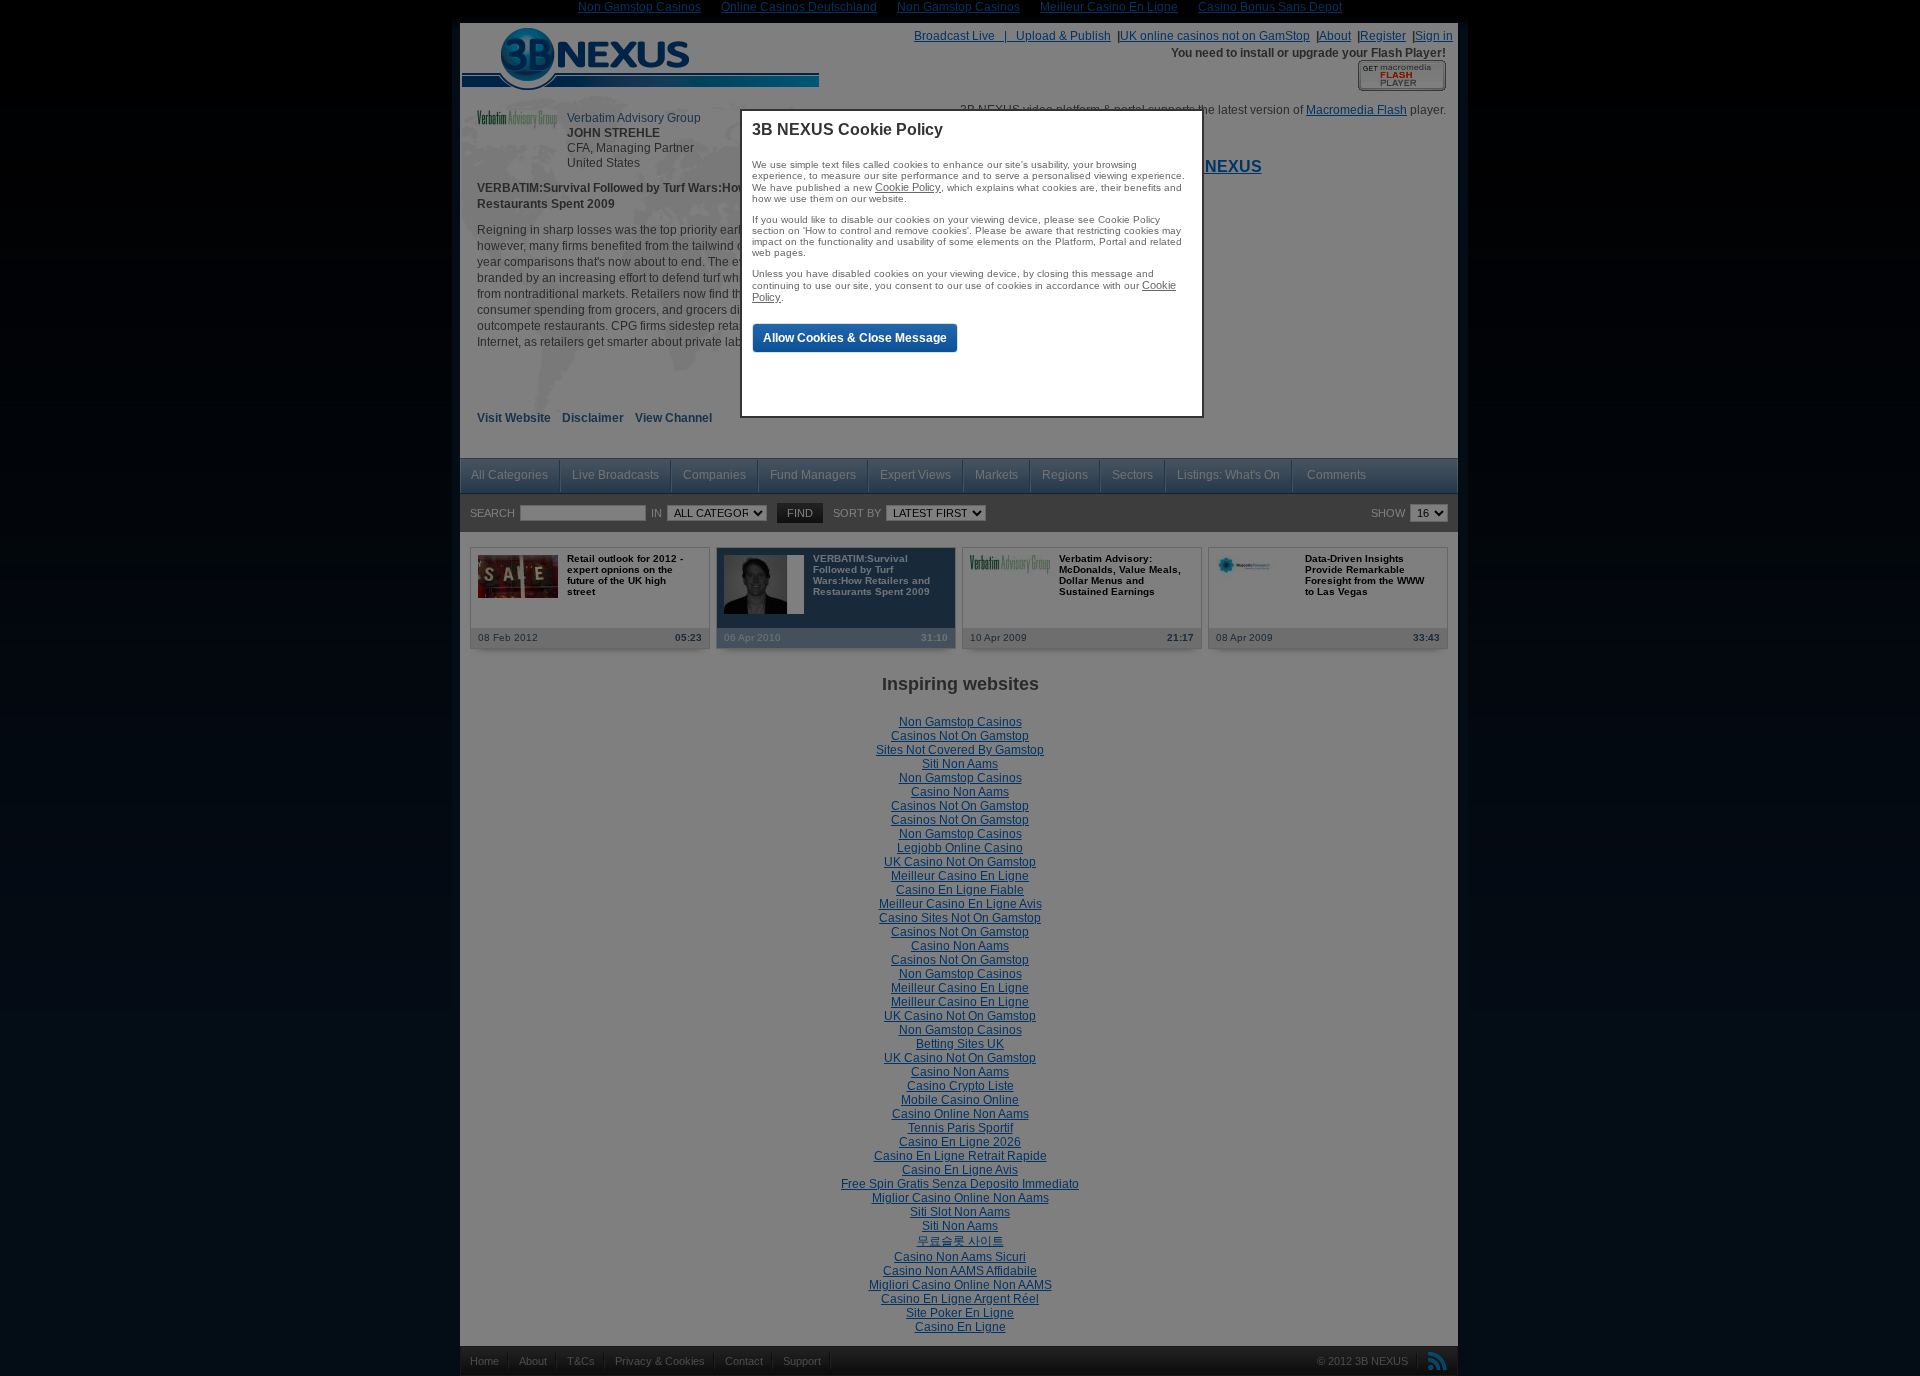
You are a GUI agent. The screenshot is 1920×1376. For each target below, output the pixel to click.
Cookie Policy (908, 187)
